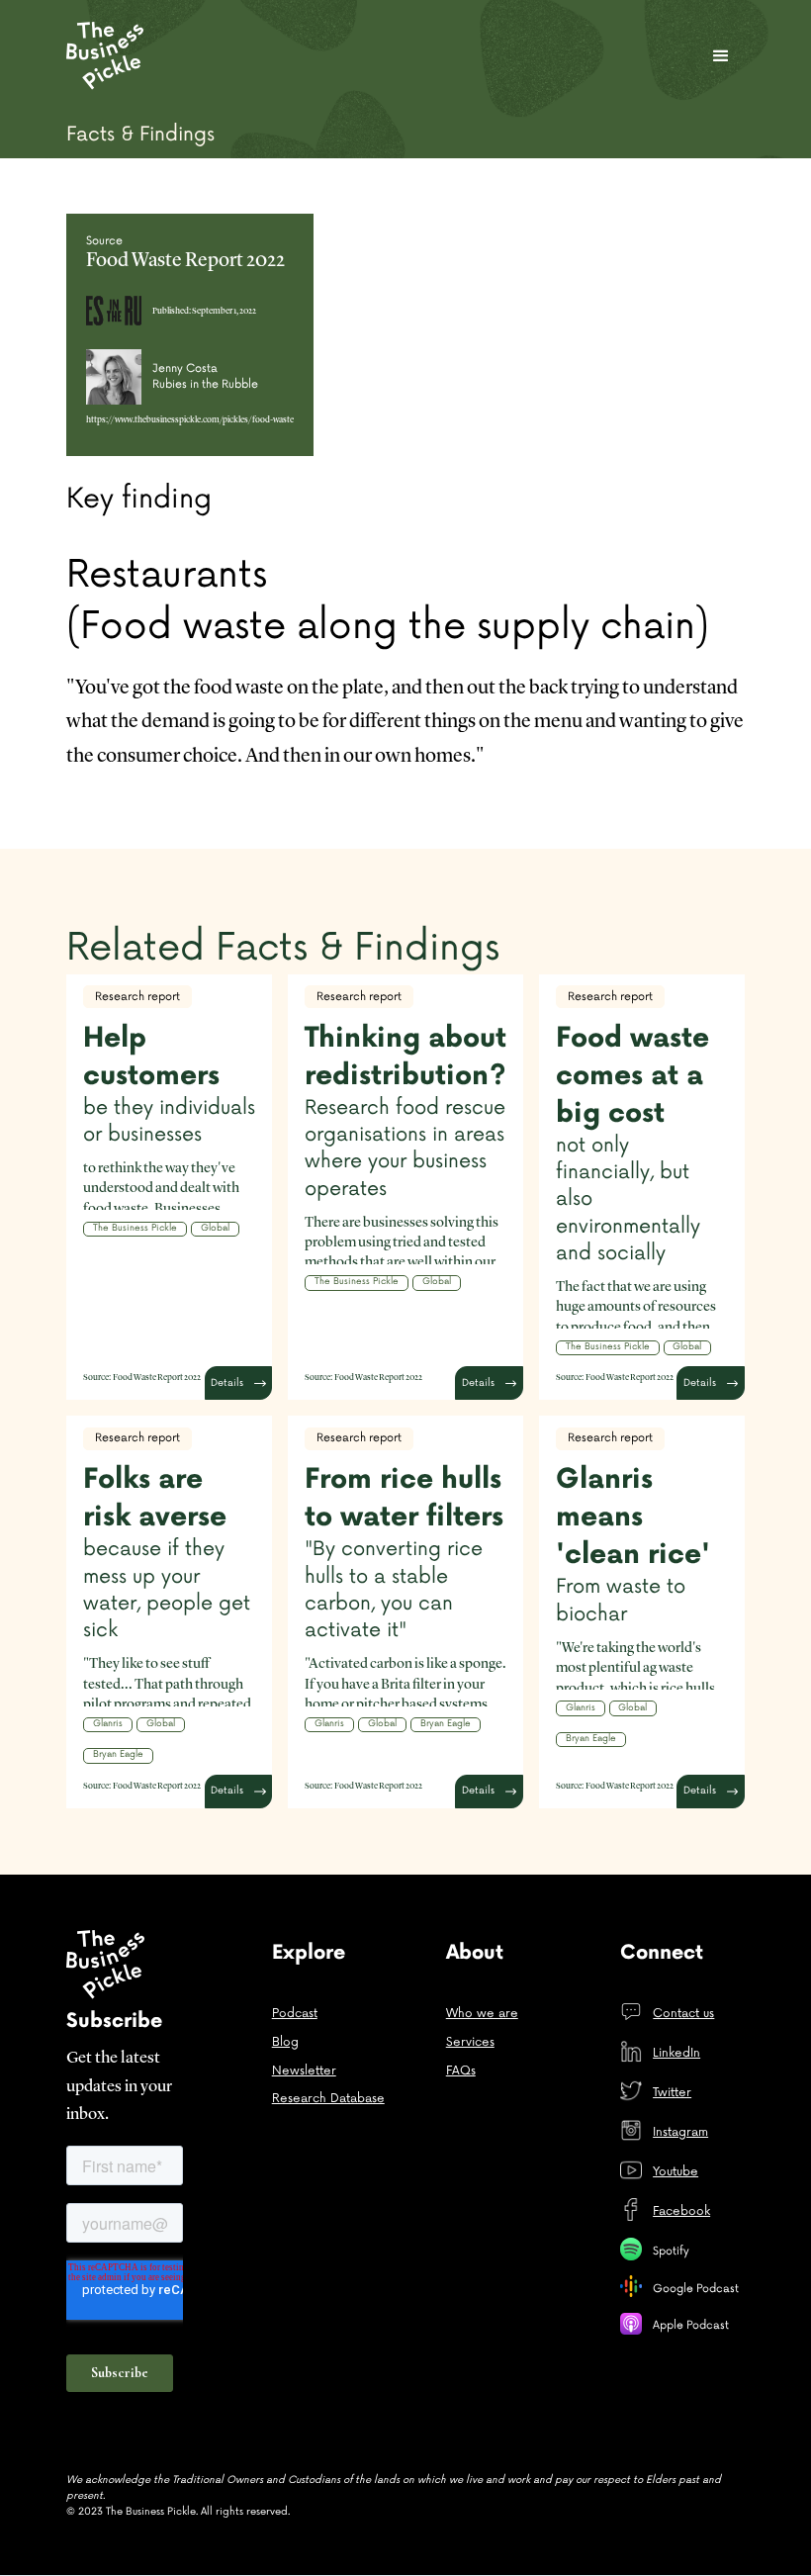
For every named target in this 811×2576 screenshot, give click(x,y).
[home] (109, 55)
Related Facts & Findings (283, 948)
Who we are (482, 2014)
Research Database (328, 2099)
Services (470, 2042)
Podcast (295, 2014)
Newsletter (304, 2071)
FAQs (461, 2071)
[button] (721, 56)
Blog (285, 2042)
